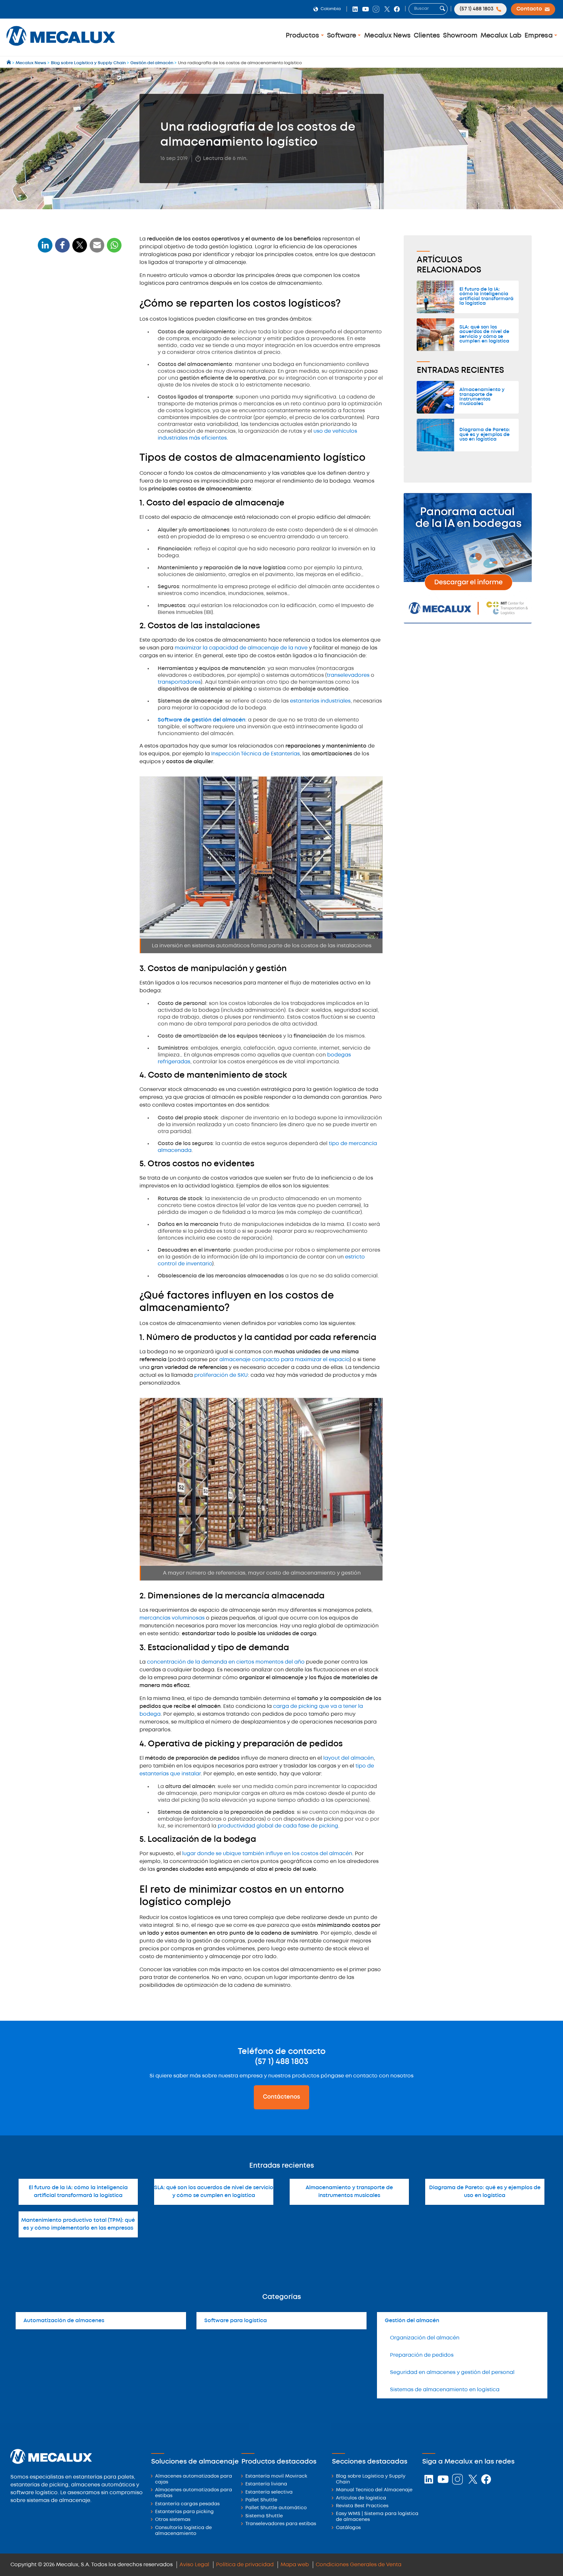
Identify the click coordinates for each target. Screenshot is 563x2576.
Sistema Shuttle (264, 2516)
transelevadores (348, 675)
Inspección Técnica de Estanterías (255, 754)
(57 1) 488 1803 (282, 2062)
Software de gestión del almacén (202, 720)
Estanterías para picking (184, 2512)
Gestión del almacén (412, 2321)
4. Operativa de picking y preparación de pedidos (69, 441)
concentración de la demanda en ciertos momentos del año (226, 1662)
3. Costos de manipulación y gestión (81, 347)
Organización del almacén (425, 2338)
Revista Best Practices (362, 2506)
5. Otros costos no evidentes (73, 367)
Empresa (539, 36)
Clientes (427, 36)
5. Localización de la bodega (73, 454)
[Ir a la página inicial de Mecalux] (9, 63)
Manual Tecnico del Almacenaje (374, 2490)
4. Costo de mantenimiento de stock (81, 357)
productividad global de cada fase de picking (278, 1826)
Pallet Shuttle (261, 2500)
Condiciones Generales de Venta (359, 2565)
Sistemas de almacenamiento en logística (445, 2390)
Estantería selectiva (269, 2492)
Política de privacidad (245, 2565)
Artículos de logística (361, 2498)
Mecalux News (387, 36)
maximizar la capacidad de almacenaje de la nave (241, 648)
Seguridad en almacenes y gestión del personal (452, 2372)
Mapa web (295, 2565)
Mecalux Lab (501, 36)
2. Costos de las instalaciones (74, 336)
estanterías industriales (320, 701)
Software (342, 36)
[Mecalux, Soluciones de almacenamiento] (61, 47)
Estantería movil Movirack (276, 2476)
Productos (303, 36)
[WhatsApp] (97, 249)
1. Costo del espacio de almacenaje (80, 326)
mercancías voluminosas (172, 1618)
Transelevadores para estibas (281, 2524)
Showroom (460, 36)
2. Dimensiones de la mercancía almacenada (76, 415)
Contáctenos (281, 2097)
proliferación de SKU (221, 1375)
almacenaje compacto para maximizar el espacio (284, 1360)
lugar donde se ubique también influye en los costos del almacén (267, 1854)
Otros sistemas (173, 2520)
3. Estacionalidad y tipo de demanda (82, 428)
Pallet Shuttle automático (276, 2508)
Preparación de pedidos (422, 2355)
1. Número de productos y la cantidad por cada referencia (75, 399)
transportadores (179, 682)
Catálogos (348, 2528)
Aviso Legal (194, 2565)
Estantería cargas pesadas (187, 2504)
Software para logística (236, 2321)
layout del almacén (348, 1758)
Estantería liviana (266, 2484)
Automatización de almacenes (64, 2321)
